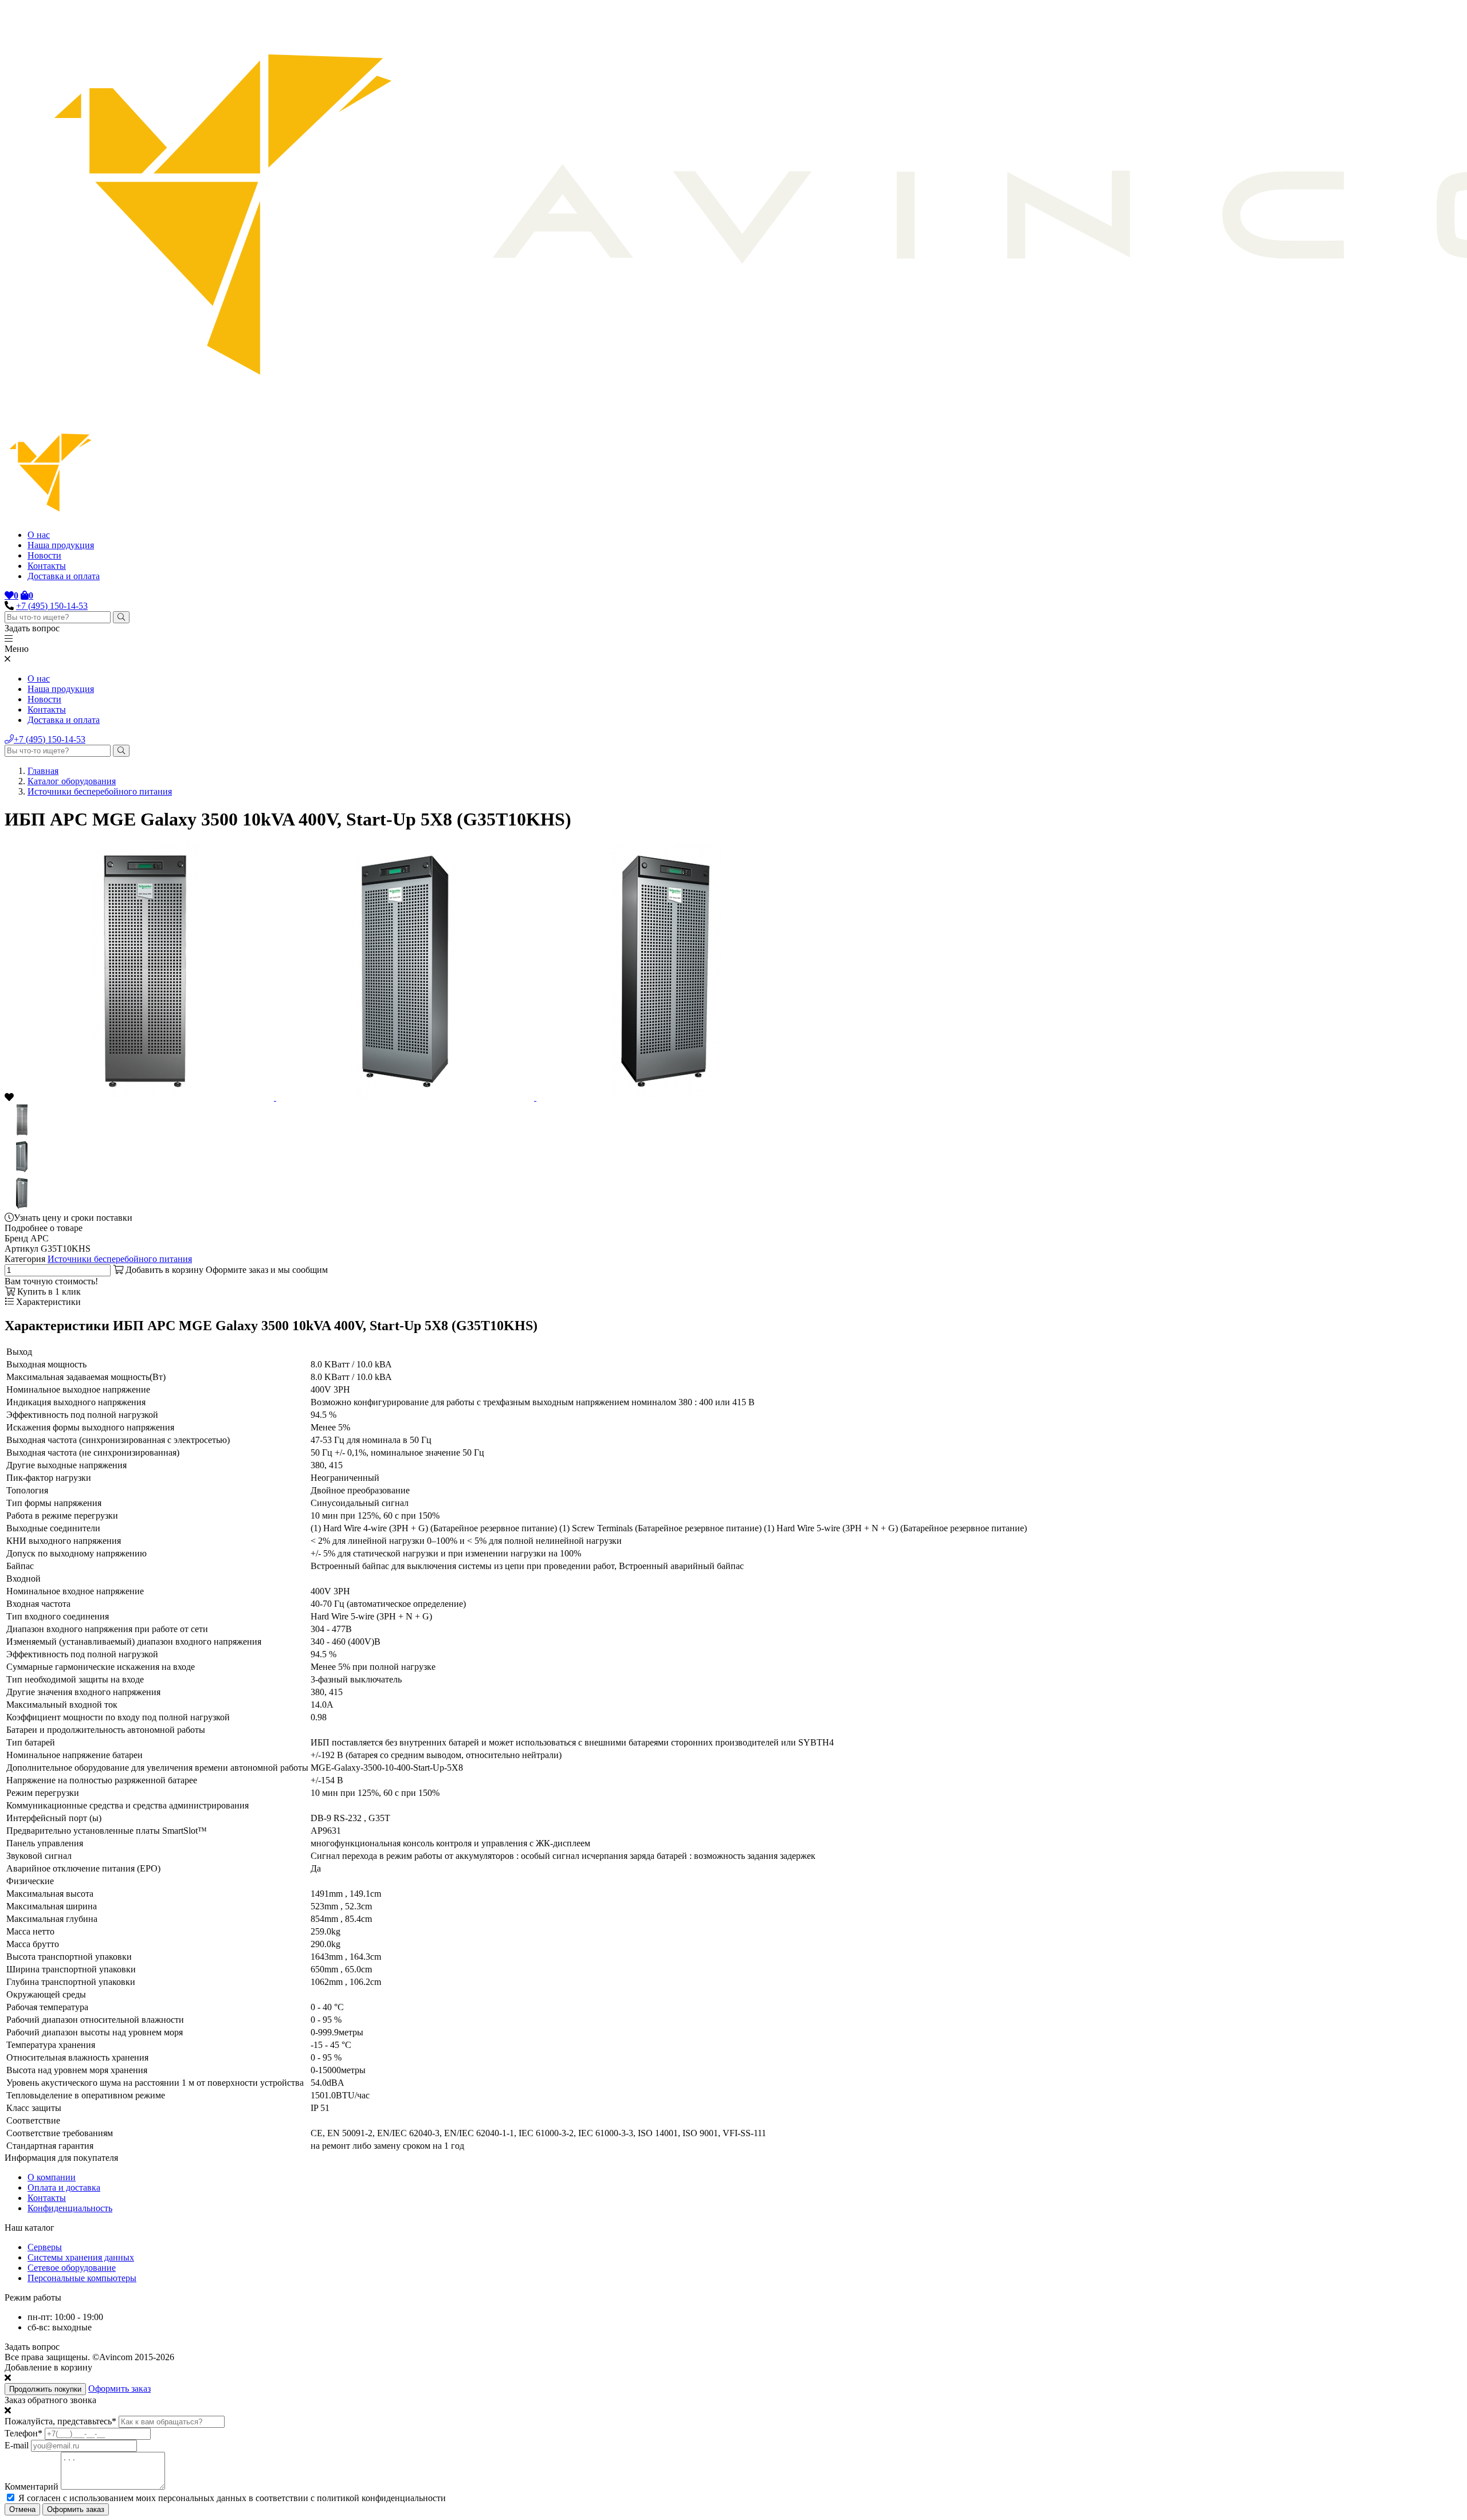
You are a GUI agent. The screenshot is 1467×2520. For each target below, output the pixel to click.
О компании (52, 2177)
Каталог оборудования (72, 781)
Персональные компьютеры (82, 2278)
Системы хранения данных (81, 2257)
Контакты (47, 566)
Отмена (22, 2509)
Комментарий (32, 2486)
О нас (39, 535)
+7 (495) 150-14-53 (52, 606)
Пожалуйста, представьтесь (60, 2421)
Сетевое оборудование (72, 2268)
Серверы (45, 2247)
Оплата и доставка (64, 2187)
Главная (43, 771)
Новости (44, 555)
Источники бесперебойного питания (100, 791)
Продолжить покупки (45, 2389)
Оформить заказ (119, 2389)
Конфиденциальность (70, 2208)
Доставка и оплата (64, 576)
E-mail (17, 2445)
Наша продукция (61, 545)
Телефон (23, 2433)
